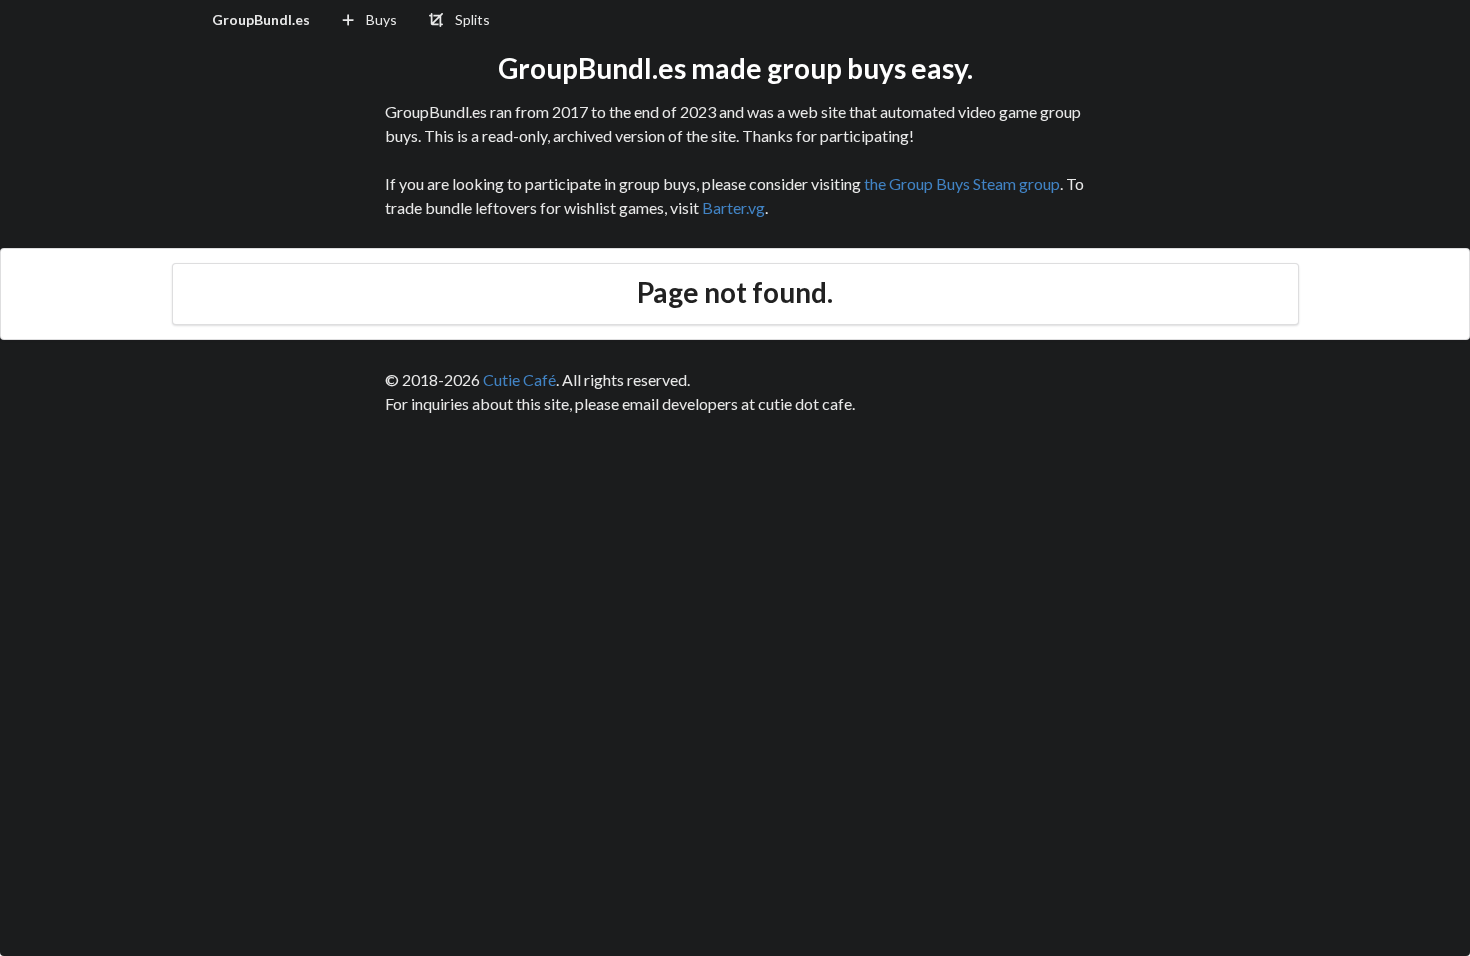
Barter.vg (733, 207)
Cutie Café (519, 379)
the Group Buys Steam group (962, 183)
